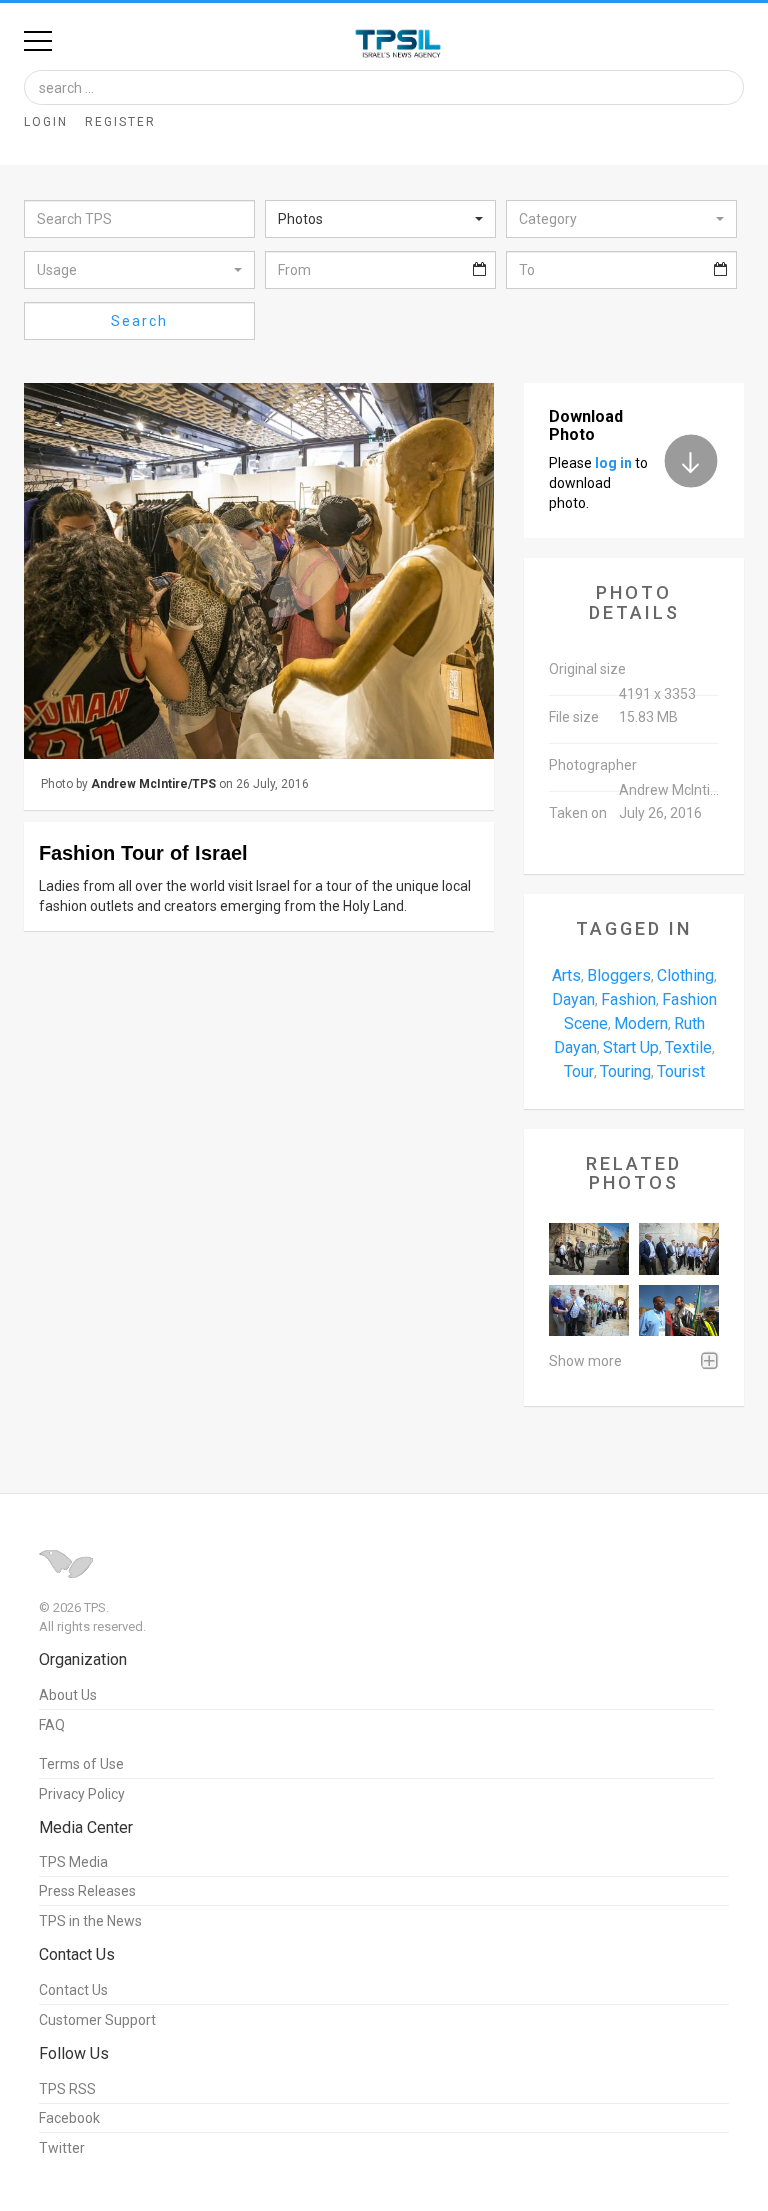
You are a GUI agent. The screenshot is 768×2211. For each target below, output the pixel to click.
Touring (625, 1071)
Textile (688, 1047)
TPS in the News (90, 1921)
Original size (587, 669)
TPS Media (73, 1862)
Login (46, 122)
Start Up (631, 1047)
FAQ (52, 1725)
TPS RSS (67, 2089)
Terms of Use (81, 1764)
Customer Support (97, 2020)
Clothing (685, 975)
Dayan (573, 999)
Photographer (593, 765)
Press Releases (87, 1891)
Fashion (628, 999)
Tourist (681, 1071)
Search (139, 321)
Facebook (69, 2118)
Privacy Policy (82, 1794)
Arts (566, 975)
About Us (68, 1695)
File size (574, 717)
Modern (641, 1023)
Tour (579, 1071)
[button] (380, 219)
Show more (585, 1361)
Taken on (578, 813)
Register (120, 122)
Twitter (62, 2148)
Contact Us (73, 1990)
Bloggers (619, 975)
